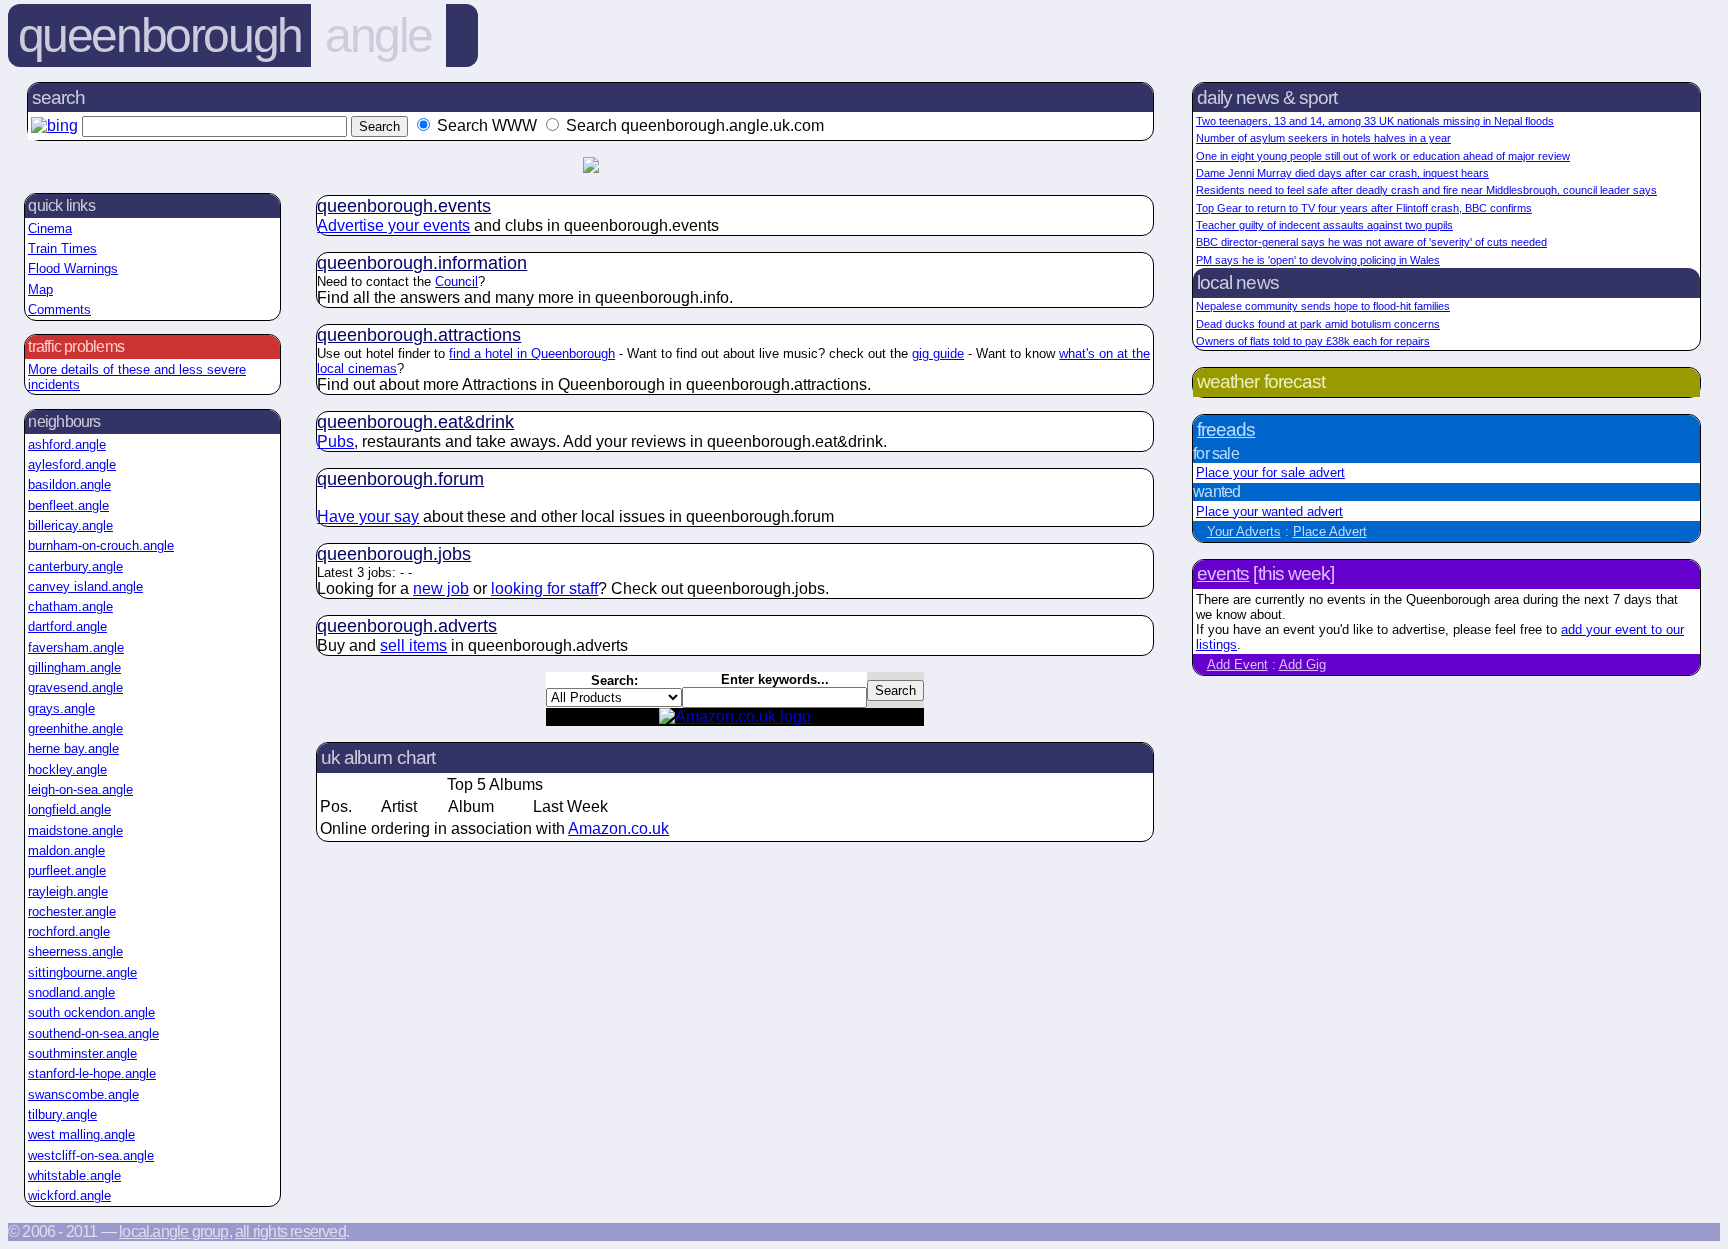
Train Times (62, 248)
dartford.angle (67, 626)
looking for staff (544, 588)
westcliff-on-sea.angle (91, 1155)
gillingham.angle (74, 667)
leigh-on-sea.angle (80, 789)
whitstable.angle (74, 1175)
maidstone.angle (75, 830)
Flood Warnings (73, 268)
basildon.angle (69, 484)
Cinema (50, 228)
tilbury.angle (62, 1114)
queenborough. (404, 206)
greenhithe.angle (75, 728)
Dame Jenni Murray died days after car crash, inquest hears (1342, 173)
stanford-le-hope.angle (92, 1073)
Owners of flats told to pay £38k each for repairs (1313, 341)
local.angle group (173, 1231)
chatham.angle (70, 606)
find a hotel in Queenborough (532, 353)
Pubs (335, 441)
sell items (413, 645)
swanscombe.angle (83, 1094)
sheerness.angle (75, 951)
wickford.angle (69, 1195)
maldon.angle (66, 850)
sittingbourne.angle (82, 972)
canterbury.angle (75, 566)
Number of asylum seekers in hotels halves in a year (1323, 138)
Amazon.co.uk (618, 828)
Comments (59, 309)
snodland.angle (71, 992)
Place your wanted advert (1269, 511)
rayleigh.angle (68, 891)
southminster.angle (82, 1053)
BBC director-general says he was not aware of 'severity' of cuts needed (1371, 242)
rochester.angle (72, 911)
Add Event (1237, 664)
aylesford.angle (72, 464)
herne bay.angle (73, 748)
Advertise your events (393, 225)
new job (441, 588)
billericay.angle (70, 525)
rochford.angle (69, 931)
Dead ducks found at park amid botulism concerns (1318, 324)
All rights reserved (290, 1231)
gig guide (938, 353)
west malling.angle (81, 1134)
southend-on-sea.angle (93, 1033)
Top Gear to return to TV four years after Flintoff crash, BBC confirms (1364, 208)
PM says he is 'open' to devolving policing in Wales (1318, 260)
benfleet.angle (68, 505)
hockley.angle (67, 769)
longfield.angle (69, 809)
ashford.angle (67, 444)
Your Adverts (1244, 531)
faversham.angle (76, 647)
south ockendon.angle (91, 1012)
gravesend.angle (75, 687)
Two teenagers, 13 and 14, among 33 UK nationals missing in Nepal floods (1375, 121)
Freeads (1226, 429)
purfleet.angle (67, 870)
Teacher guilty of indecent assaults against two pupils (1324, 225)
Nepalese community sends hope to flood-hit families (1323, 306)
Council (456, 281)
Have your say (368, 516)
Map (40, 289)
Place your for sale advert (1270, 472)
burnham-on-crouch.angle (101, 545)
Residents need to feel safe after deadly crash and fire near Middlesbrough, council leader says (1426, 190)
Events (1223, 573)
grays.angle (61, 708)
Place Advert (1330, 531)
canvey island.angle (85, 586)
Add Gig (1302, 664)
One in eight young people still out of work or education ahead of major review (1383, 156)
